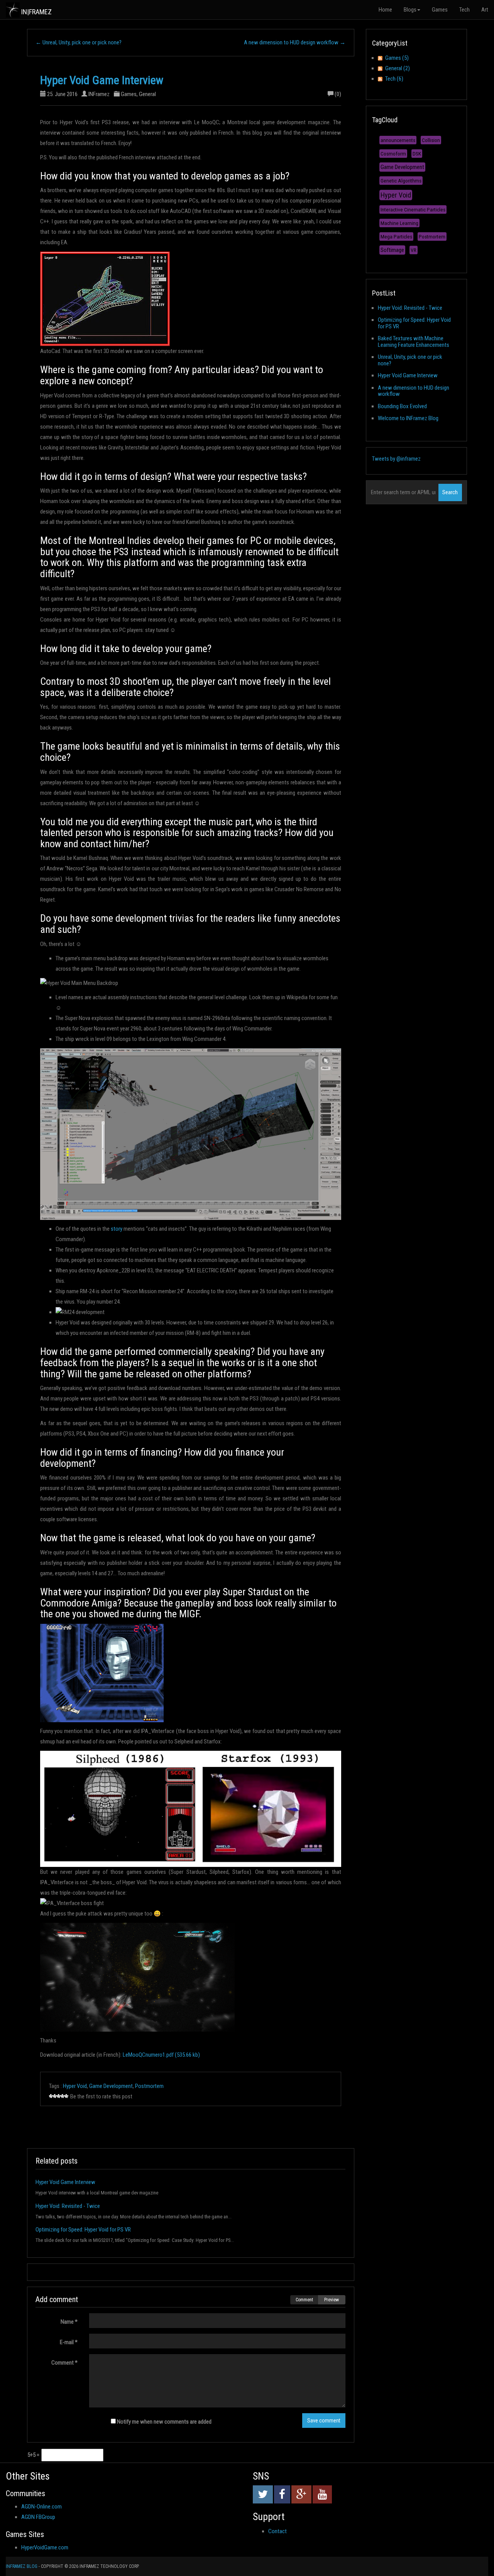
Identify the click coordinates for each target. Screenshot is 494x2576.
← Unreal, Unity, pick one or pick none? (79, 42)
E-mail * (69, 2342)
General (147, 94)
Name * (69, 2322)
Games (440, 10)
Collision (431, 140)
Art (485, 10)
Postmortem (149, 2086)
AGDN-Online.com (41, 2507)
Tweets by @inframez (396, 459)
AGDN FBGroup (38, 2517)
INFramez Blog (22, 2566)
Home (385, 10)
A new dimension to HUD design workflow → (295, 42)
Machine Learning (399, 223)
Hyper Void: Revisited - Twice (68, 2206)
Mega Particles (396, 236)
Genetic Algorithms (401, 181)
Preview (332, 2300)
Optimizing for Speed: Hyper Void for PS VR (83, 2230)
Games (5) (397, 58)
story (117, 1229)
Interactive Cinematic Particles (413, 209)
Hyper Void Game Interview (102, 80)
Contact (277, 2531)
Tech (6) (394, 79)
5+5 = (33, 2455)
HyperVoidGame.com (45, 2547)
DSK (417, 154)
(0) (338, 94)
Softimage (392, 250)
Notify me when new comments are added (164, 2422)
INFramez (99, 94)
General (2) (398, 68)
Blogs (410, 10)
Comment (304, 2300)
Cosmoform (393, 154)
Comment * (64, 2363)
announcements (398, 140)
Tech (464, 10)
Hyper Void (75, 2086)
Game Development (111, 2086)
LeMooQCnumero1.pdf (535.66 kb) (161, 2055)
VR (414, 250)
